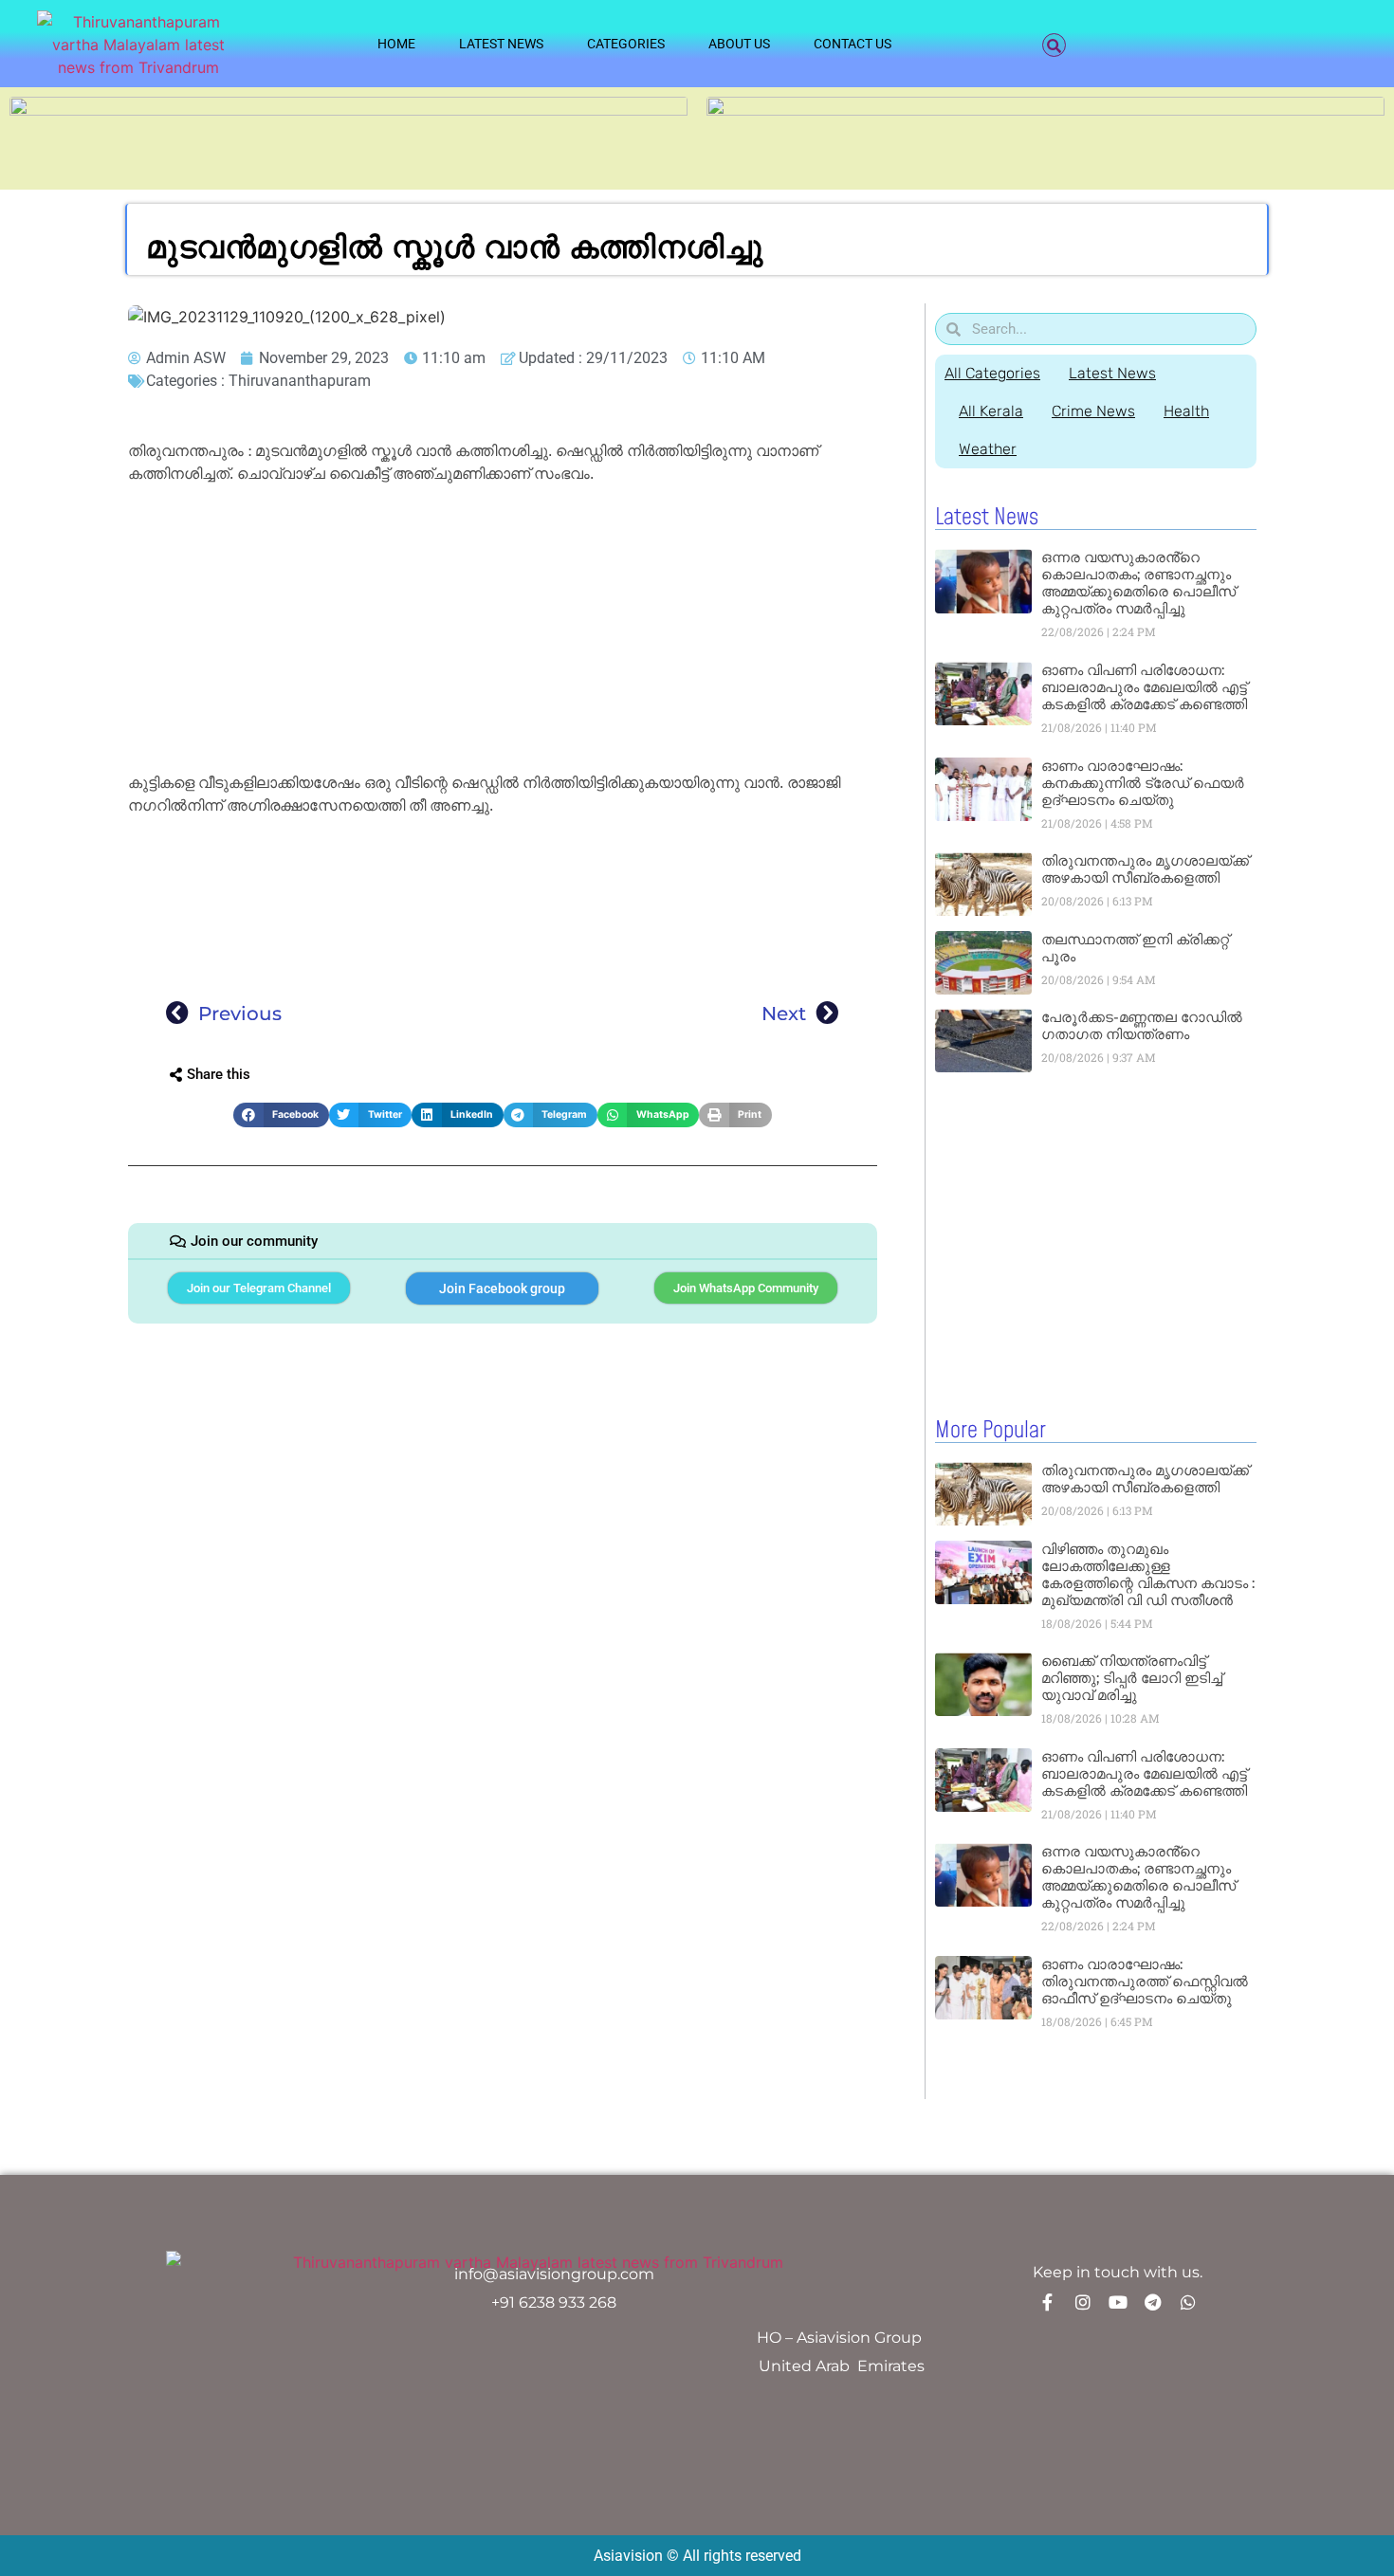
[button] (1054, 45)
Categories (626, 44)
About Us (739, 44)
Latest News (501, 44)
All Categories (992, 373)
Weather (988, 449)
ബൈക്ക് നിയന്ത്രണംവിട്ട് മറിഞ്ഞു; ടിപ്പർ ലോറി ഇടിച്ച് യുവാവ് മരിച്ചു (1132, 1678)
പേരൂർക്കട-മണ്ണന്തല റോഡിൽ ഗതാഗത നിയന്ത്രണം (1142, 1025)
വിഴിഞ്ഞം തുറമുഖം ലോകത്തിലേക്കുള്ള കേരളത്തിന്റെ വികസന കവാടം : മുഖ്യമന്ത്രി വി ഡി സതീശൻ (1148, 1574)
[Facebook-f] (1048, 2302)
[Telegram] (1153, 2302)
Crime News (1093, 411)
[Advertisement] (503, 631)
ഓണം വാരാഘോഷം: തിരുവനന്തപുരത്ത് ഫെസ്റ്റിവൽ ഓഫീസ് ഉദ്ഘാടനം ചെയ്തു (1145, 1981)
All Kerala (991, 411)
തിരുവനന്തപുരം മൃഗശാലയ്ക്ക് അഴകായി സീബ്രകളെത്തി (1145, 869)
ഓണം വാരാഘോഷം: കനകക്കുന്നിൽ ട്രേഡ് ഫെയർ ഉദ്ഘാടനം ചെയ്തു (1143, 783)
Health (1186, 411)
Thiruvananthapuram (300, 381)
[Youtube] (1118, 2302)
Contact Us (853, 44)
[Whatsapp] (1188, 2302)
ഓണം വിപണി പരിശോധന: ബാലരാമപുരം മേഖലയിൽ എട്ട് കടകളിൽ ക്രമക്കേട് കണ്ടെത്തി (1144, 687)
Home (396, 44)
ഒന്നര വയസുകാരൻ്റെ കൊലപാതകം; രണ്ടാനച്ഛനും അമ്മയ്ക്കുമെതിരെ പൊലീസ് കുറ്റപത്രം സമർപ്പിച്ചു (1138, 583)
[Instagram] (1083, 2302)
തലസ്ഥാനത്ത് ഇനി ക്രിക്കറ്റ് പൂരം (1135, 948)
